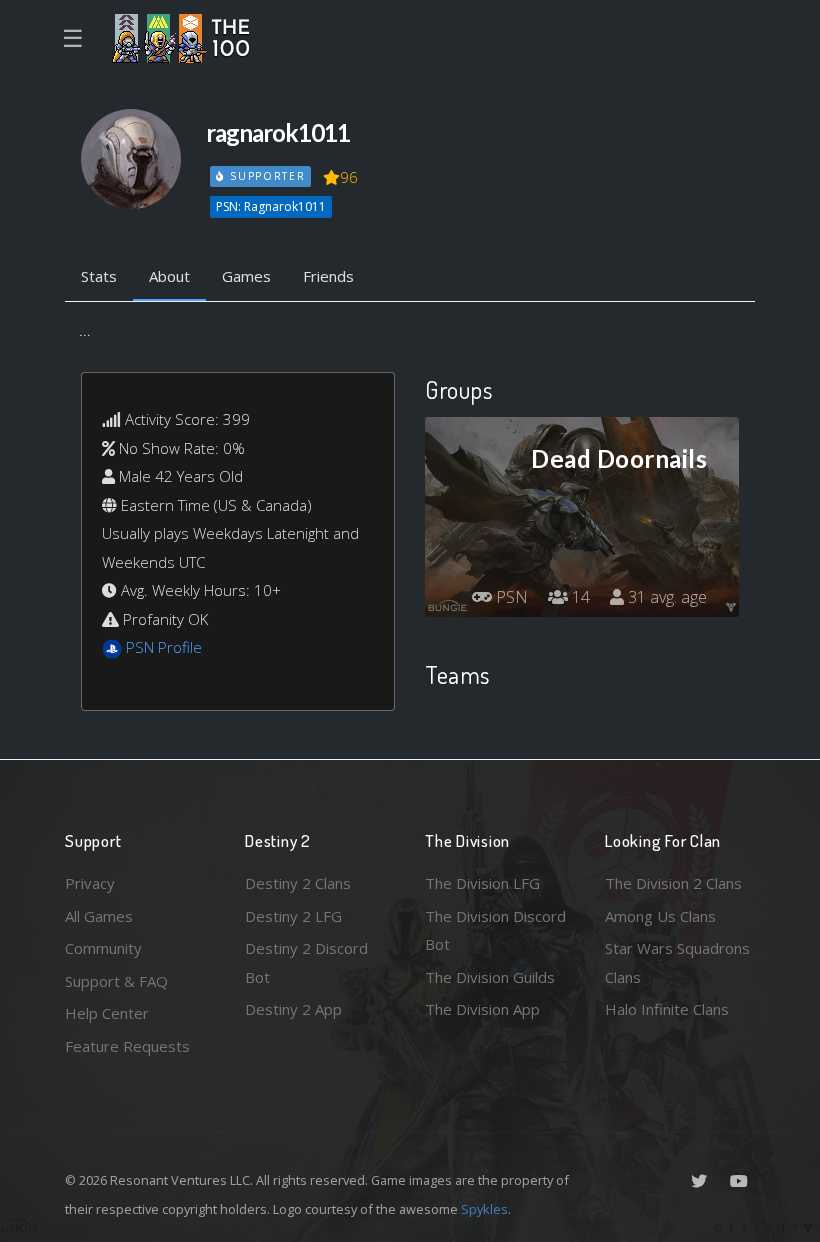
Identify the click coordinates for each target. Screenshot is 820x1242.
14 (579, 597)
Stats (99, 276)
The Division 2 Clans (673, 883)
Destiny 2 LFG (293, 916)
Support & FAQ (116, 981)
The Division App (482, 1009)
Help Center (107, 1013)
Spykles (484, 1209)
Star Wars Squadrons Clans (677, 962)
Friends (328, 276)
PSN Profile (164, 647)
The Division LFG (482, 883)
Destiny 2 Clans (298, 883)
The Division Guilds (490, 977)
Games (246, 276)
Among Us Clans (660, 916)
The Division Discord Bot (495, 930)
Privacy (90, 883)
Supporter (265, 176)
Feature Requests (127, 1046)
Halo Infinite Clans (667, 1009)
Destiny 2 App (293, 1009)
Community (103, 948)
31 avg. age (665, 597)
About (169, 276)
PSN (510, 597)
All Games (99, 916)
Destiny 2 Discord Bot (306, 962)
